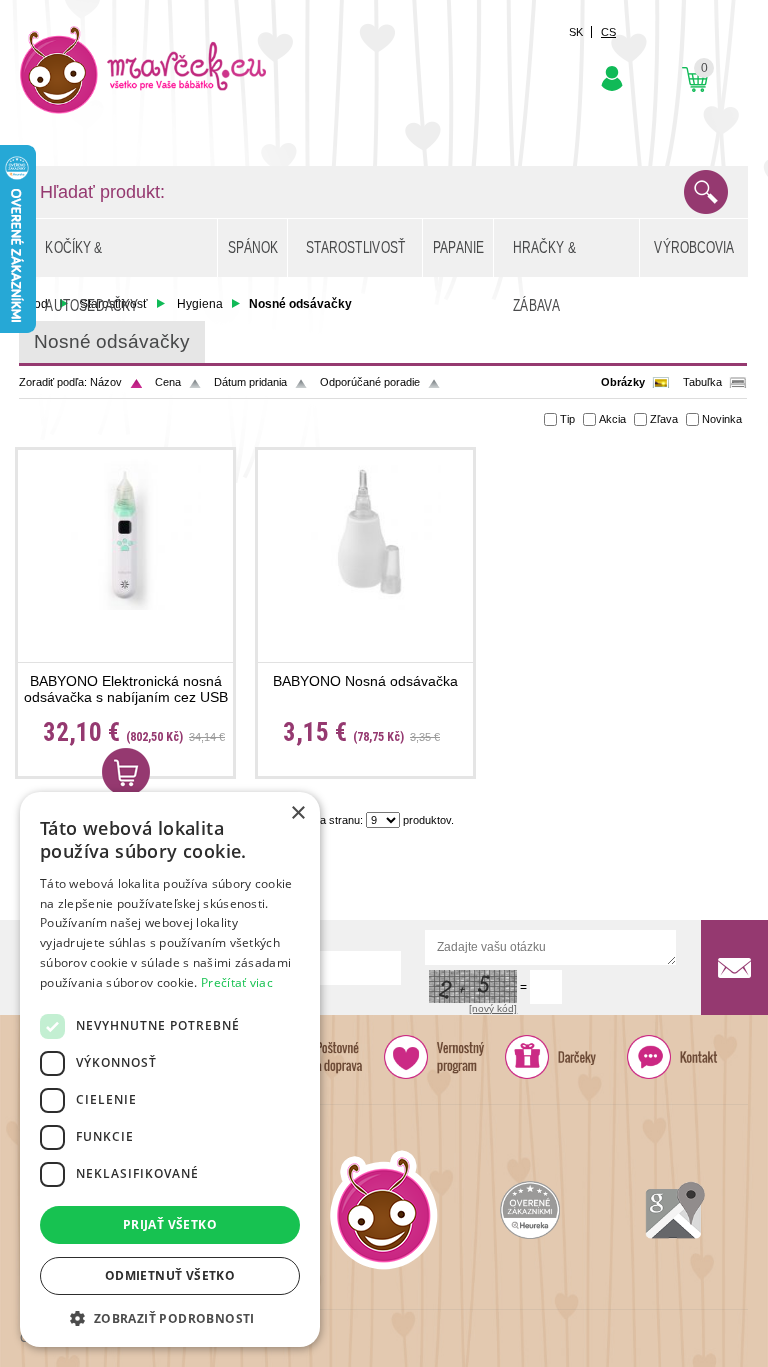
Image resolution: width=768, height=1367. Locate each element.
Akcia (612, 419)
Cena (168, 382)
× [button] (297, 813)
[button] (170, 1317)
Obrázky (623, 382)
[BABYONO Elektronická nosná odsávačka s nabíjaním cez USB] (125, 534)
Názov (106, 382)
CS (608, 32)
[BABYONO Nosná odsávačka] (365, 534)
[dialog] (170, 1069)
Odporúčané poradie (370, 382)
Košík (694, 79)
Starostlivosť (114, 304)
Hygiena (200, 304)
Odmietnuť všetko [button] (170, 1275)
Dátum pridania (250, 382)
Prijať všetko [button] (170, 1224)
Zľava (664, 419)
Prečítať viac (237, 982)
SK (576, 32)
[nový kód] (493, 1008)
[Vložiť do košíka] (126, 772)
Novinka (722, 419)
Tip (567, 419)
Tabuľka (702, 382)
